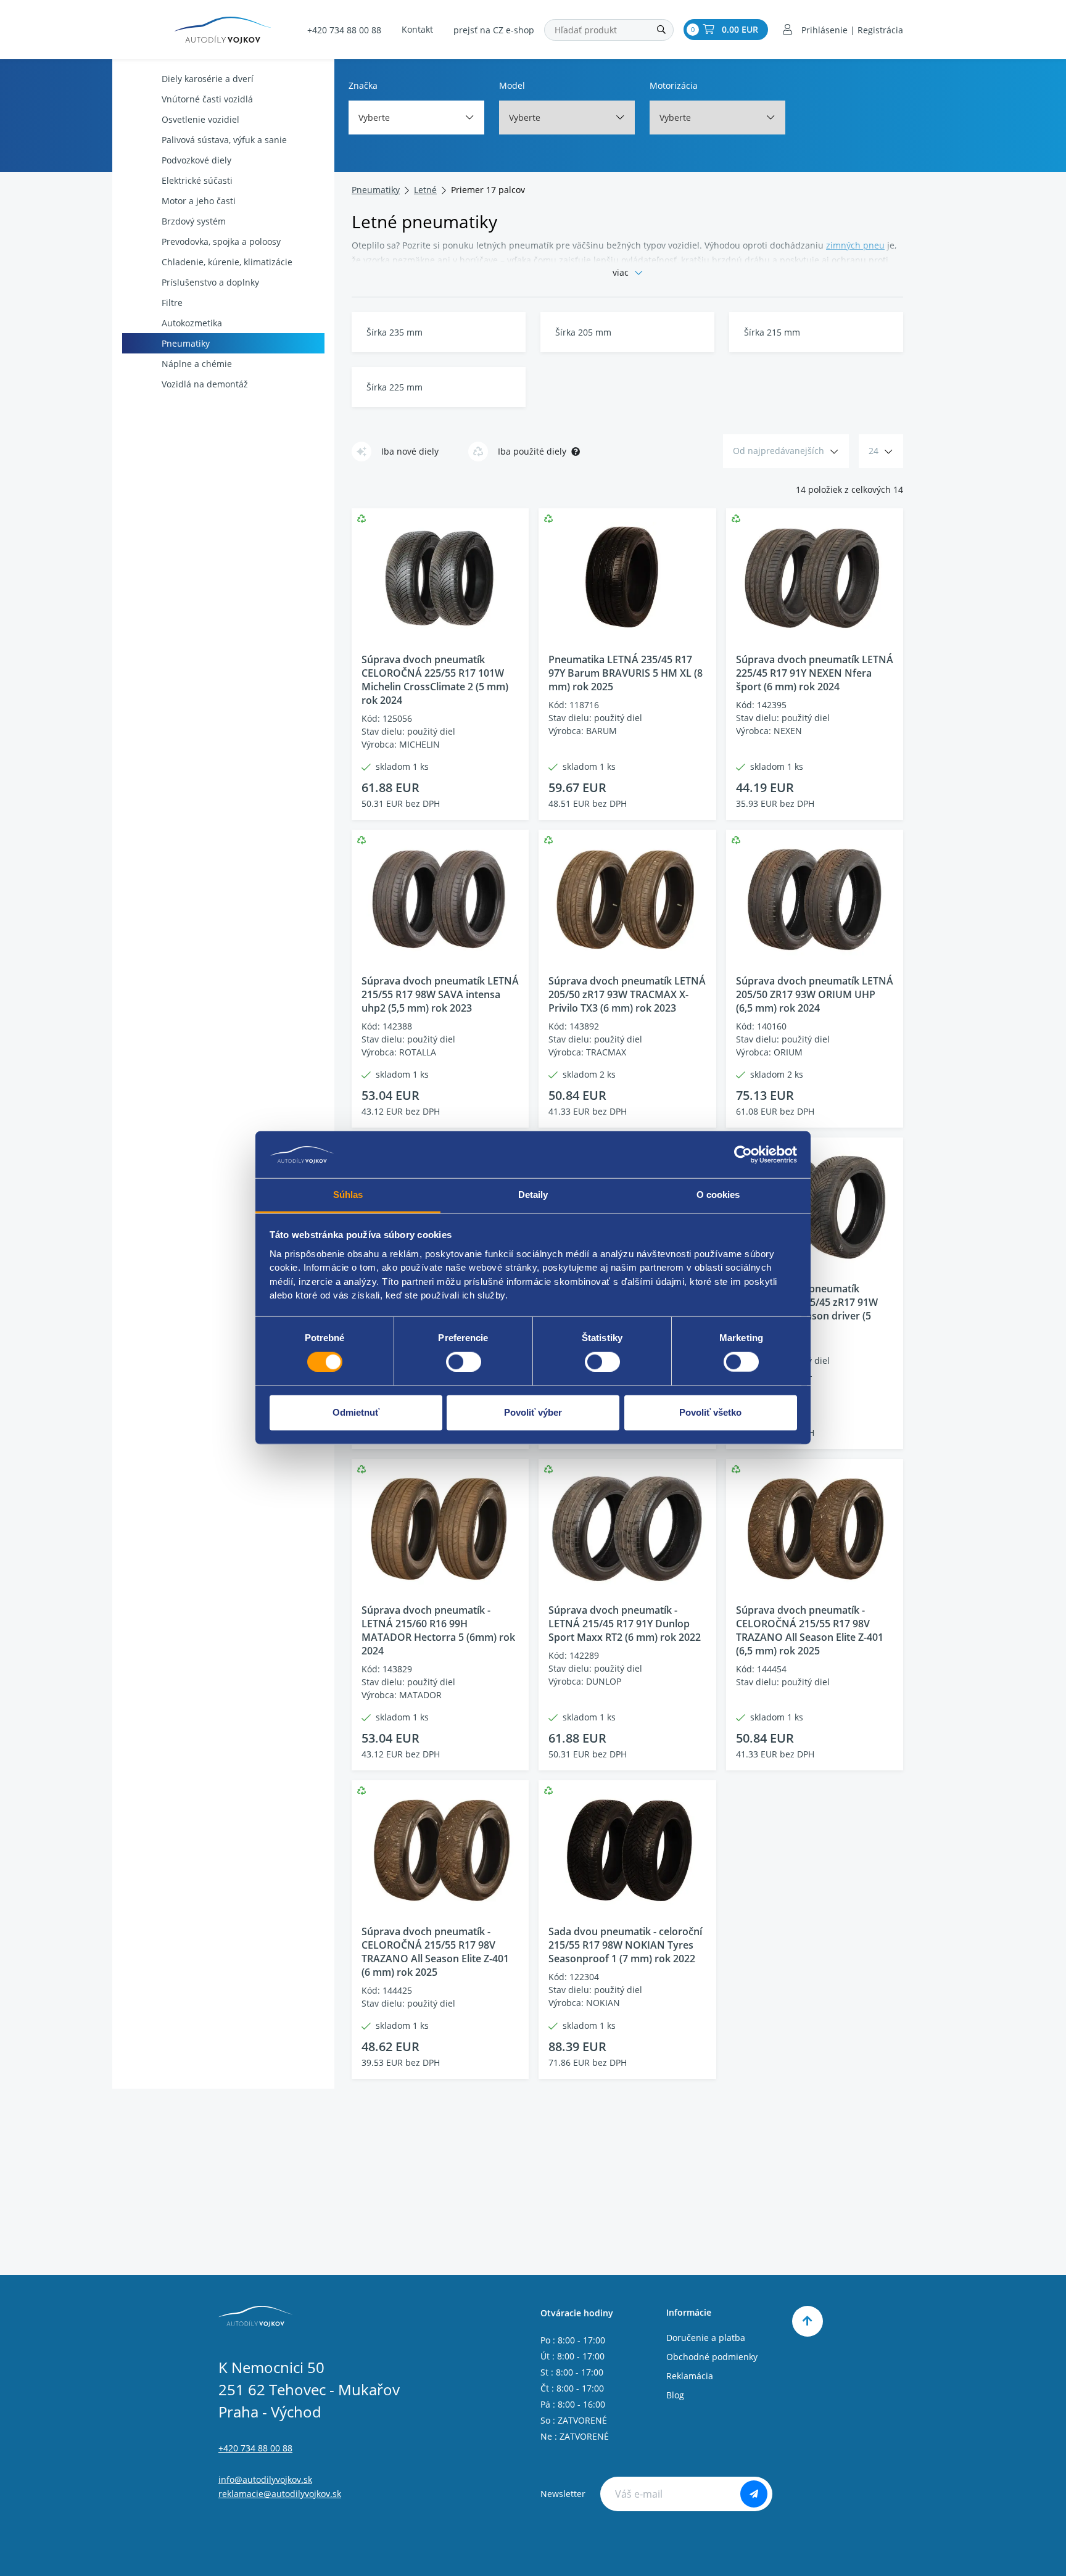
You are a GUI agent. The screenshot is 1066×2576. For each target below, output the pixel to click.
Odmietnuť (356, 1412)
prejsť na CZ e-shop (494, 30)
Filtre (172, 303)
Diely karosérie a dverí (208, 79)
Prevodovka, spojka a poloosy (221, 241)
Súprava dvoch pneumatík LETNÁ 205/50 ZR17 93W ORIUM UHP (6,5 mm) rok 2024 (815, 994)
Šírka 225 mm (395, 387)
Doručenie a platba (706, 2338)
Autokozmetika (192, 323)
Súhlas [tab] (348, 1195)
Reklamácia (690, 2376)
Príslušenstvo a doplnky (210, 282)
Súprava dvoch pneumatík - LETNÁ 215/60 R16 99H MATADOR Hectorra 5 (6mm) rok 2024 (438, 1630)
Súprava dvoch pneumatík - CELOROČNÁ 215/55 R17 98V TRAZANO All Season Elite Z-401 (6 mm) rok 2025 (435, 1952)
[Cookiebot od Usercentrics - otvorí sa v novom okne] (743, 1155)
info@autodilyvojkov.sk (265, 2479)
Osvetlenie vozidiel (200, 119)
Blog (675, 2395)
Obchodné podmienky (712, 2357)
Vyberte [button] (374, 118)
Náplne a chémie (197, 364)
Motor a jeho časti (199, 201)
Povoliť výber (533, 1412)
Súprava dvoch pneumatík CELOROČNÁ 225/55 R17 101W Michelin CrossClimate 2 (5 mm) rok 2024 (435, 680)
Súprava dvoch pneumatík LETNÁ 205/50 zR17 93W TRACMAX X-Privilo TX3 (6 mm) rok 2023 (627, 994)
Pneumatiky (186, 343)
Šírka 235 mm (395, 332)
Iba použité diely (532, 451)
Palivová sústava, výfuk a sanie (224, 140)
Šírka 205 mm (583, 332)
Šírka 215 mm (772, 332)
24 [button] (874, 451)
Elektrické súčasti (197, 180)
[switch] (464, 1362)
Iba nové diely (410, 451)
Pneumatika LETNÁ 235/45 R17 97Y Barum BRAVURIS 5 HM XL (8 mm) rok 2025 (626, 673)
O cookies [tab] (718, 1195)
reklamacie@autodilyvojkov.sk (280, 2494)
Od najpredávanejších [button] (779, 451)
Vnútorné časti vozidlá (207, 99)
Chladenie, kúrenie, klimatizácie (227, 262)
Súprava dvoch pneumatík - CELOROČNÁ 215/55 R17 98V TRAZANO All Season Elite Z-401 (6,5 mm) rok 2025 (810, 1630)
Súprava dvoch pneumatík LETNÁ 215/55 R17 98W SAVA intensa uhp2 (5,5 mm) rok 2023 (440, 994)
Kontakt (417, 29)
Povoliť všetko (710, 1412)
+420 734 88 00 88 (344, 30)
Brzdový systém (194, 221)
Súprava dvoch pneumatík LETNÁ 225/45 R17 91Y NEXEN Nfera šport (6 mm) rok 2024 (815, 673)
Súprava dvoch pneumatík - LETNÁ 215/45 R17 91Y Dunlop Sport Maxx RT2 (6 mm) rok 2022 (625, 1624)
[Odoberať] (754, 2494)
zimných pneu (855, 245)
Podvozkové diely (196, 160)
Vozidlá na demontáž (205, 384)
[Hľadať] (661, 30)
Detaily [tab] (533, 1195)
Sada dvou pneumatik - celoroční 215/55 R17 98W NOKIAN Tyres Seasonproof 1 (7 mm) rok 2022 (625, 1945)
